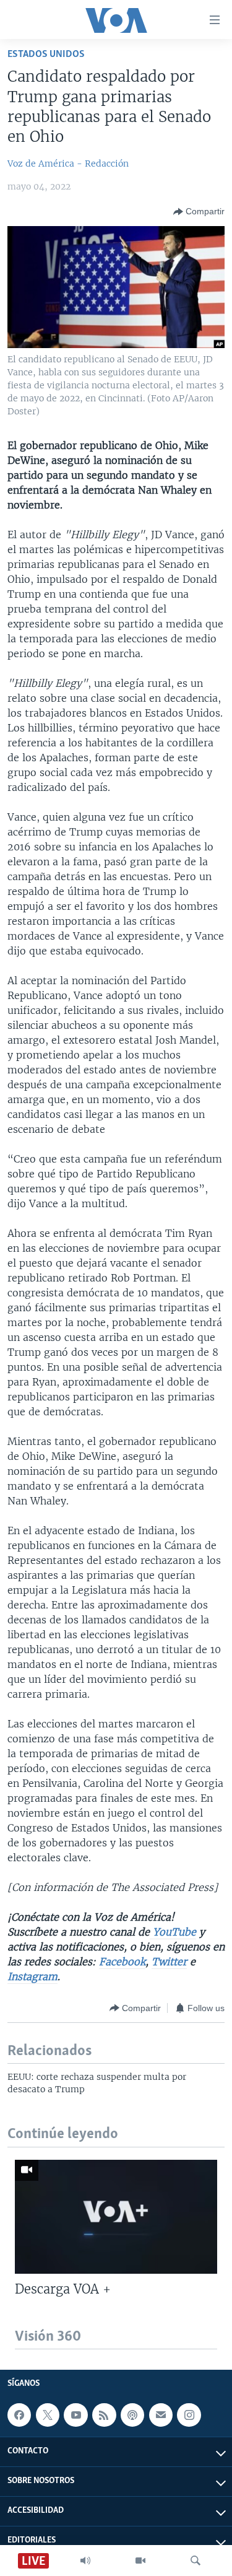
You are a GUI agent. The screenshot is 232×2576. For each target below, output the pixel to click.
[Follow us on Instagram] (189, 2415)
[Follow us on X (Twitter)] (48, 2415)
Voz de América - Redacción (68, 164)
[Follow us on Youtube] (75, 2415)
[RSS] (104, 2415)
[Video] (140, 2561)
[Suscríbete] (161, 2415)
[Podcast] (132, 2415)
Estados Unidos (46, 54)
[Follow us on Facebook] (19, 2415)
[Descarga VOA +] (116, 2217)
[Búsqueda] (195, 2561)
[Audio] (85, 2561)
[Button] (199, 212)
